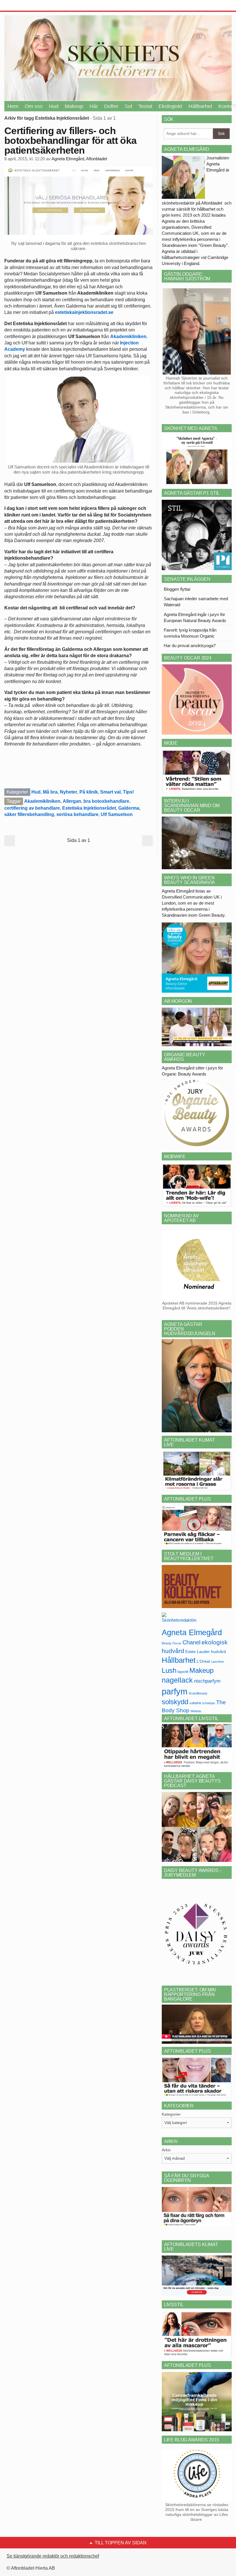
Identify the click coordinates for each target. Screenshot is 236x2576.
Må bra (50, 792)
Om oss (34, 106)
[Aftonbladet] (26, 6)
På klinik (89, 792)
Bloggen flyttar (177, 589)
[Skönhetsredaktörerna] (179, 1619)
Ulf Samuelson (117, 814)
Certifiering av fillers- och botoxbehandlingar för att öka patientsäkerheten (70, 140)
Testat (145, 106)
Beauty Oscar (172, 1643)
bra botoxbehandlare (106, 801)
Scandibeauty (198, 1693)
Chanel (191, 1642)
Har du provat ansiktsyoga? (190, 646)
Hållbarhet (200, 106)
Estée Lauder (198, 1652)
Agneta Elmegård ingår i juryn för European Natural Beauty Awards (195, 617)
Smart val (110, 792)
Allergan (72, 801)
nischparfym (207, 1681)
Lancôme (217, 1662)
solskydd (175, 1702)
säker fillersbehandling (29, 814)
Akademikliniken (128, 336)
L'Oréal (203, 1661)
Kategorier (171, 2114)
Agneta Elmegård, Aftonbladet (79, 159)
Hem (13, 106)
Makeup (74, 106)
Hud (54, 106)
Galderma (129, 808)
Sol (128, 106)
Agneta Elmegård (192, 1632)
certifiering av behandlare (32, 808)
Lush (169, 1670)
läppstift (183, 1672)
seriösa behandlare (77, 814)
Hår (94, 106)
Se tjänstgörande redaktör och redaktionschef (53, 2556)
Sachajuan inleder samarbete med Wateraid (196, 602)
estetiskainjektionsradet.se (84, 312)
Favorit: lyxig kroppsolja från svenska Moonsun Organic (190, 633)
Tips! (128, 792)
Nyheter (68, 792)
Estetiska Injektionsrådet (89, 808)
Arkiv (166, 2150)
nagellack (177, 1680)
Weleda (196, 1711)
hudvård (218, 1652)
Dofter (111, 106)
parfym (175, 1691)
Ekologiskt (170, 106)
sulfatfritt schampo (202, 1703)
